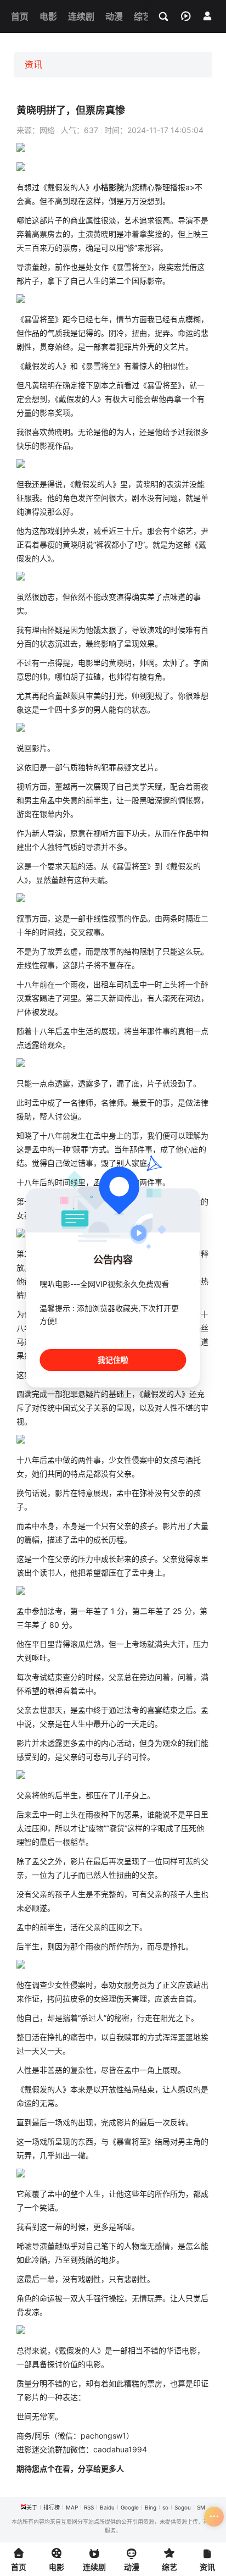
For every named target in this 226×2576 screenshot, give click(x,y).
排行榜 (52, 2507)
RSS (89, 2507)
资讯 (33, 64)
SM (201, 2507)
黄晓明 (105, 234)
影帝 (155, 281)
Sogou (183, 2507)
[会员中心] (207, 16)
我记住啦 (113, 1360)
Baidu (107, 2507)
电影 (86, 663)
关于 (32, 2507)
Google (130, 2507)
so (165, 2507)
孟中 (55, 800)
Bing (151, 2507)
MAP (72, 2507)
